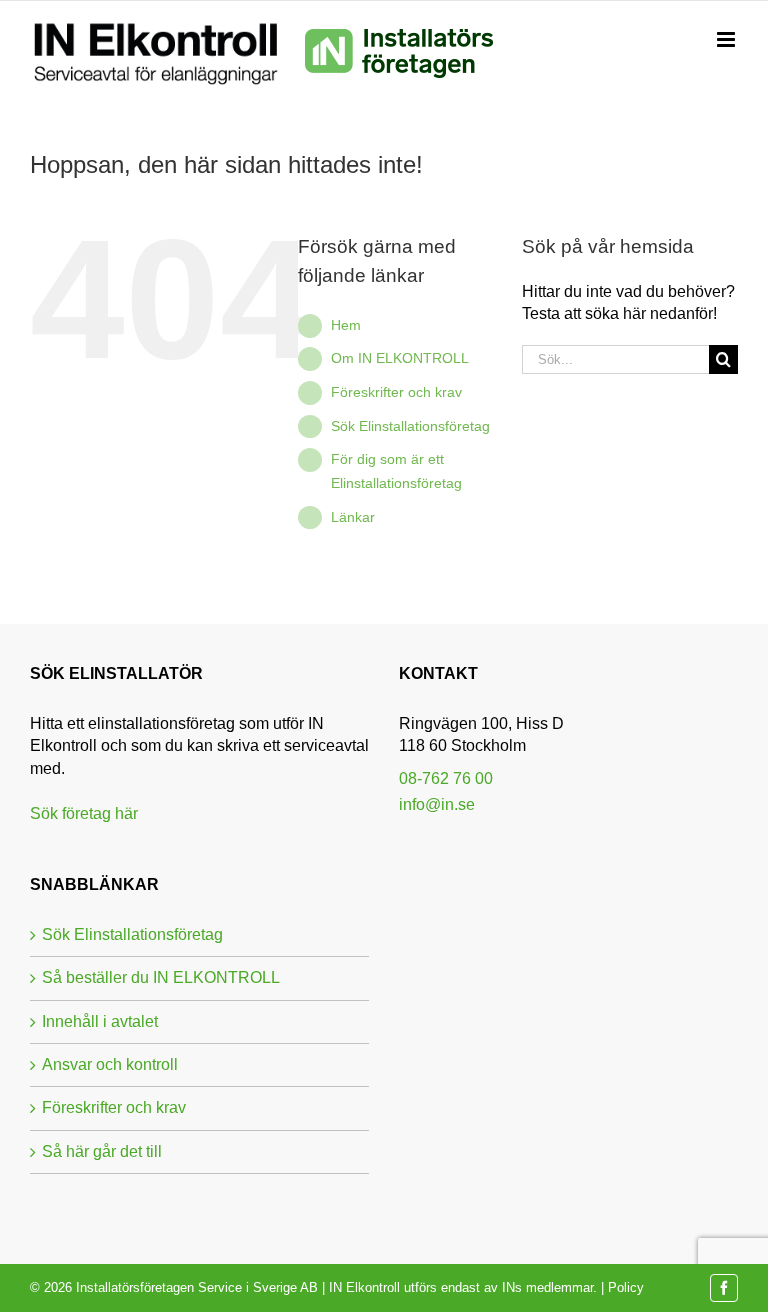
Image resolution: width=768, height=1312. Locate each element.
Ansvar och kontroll (110, 1064)
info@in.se (437, 804)
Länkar (353, 517)
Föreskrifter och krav (396, 392)
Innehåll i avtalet (100, 1021)
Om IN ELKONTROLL (400, 358)
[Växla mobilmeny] (727, 40)
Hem (346, 325)
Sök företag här (84, 813)
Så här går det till (102, 1151)
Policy (626, 1287)
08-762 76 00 (446, 778)
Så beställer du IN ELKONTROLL (161, 977)
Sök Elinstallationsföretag (410, 426)
